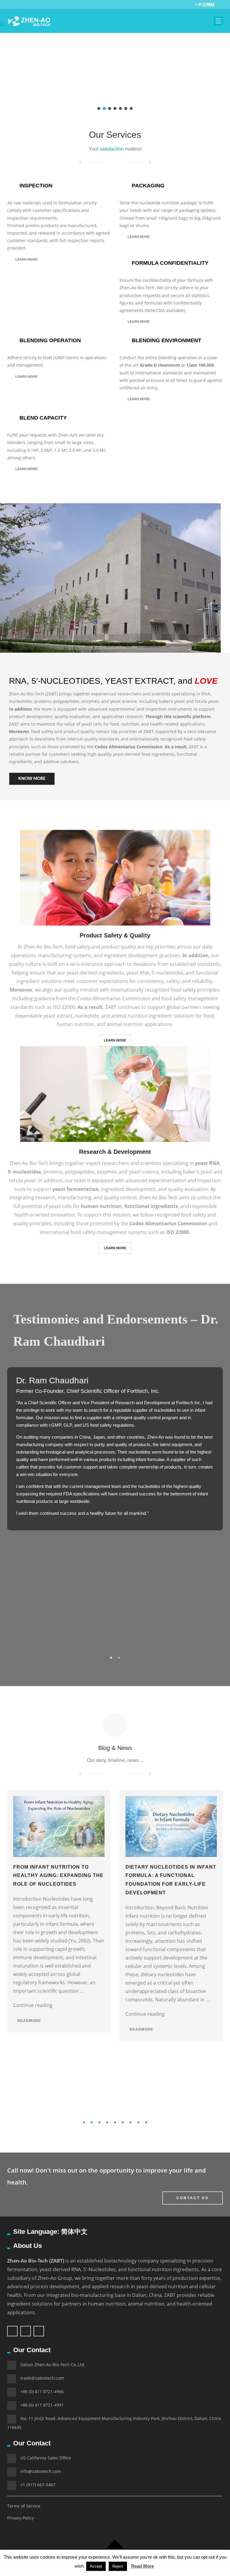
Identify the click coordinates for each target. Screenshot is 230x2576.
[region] (115, 68)
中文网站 (206, 4)
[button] (99, 108)
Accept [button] (96, 2566)
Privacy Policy (21, 2518)
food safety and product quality (100, 947)
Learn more (26, 259)
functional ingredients (151, 1206)
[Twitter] (157, 4)
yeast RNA (138, 973)
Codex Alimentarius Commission (128, 747)
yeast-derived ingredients (95, 973)
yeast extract (58, 1016)
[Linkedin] (178, 4)
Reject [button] (118, 2566)
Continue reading (33, 2005)
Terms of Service (24, 2506)
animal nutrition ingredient (142, 1016)
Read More (143, 2566)
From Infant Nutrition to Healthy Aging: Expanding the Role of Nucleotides (58, 1876)
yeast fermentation (76, 1189)
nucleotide (87, 1016)
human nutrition (101, 1206)
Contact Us (193, 2198)
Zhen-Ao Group (55, 2278)
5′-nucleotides (167, 973)
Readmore (29, 2021)
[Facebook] (167, 4)
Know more (32, 779)
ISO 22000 (64, 1007)
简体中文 (74, 2232)
